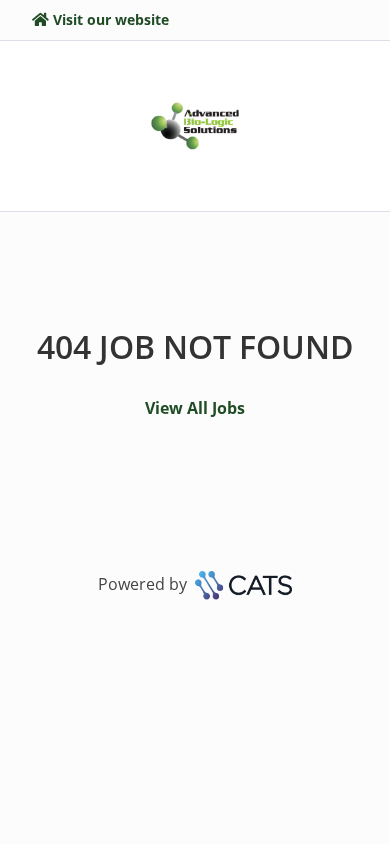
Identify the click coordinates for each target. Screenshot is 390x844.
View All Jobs (195, 408)
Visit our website (111, 19)
